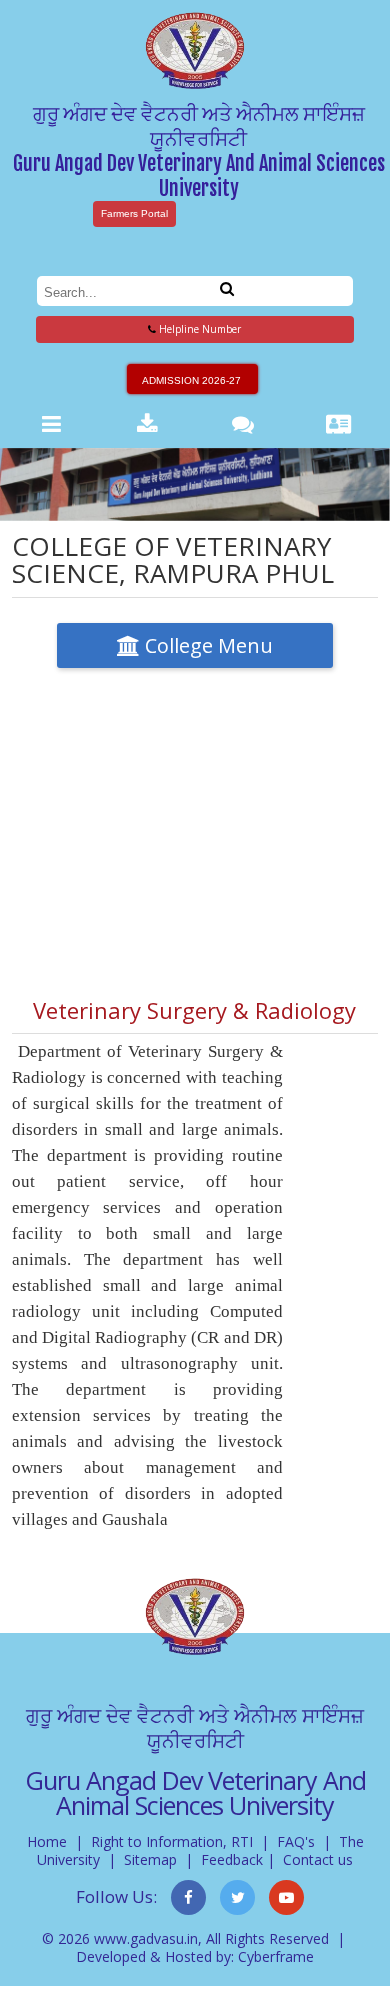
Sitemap (150, 1859)
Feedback (232, 1859)
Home (47, 1841)
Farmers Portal (134, 213)
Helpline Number (198, 329)
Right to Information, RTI (172, 1841)
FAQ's (296, 1841)
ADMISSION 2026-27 (191, 380)
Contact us (318, 1859)
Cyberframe (276, 1956)
